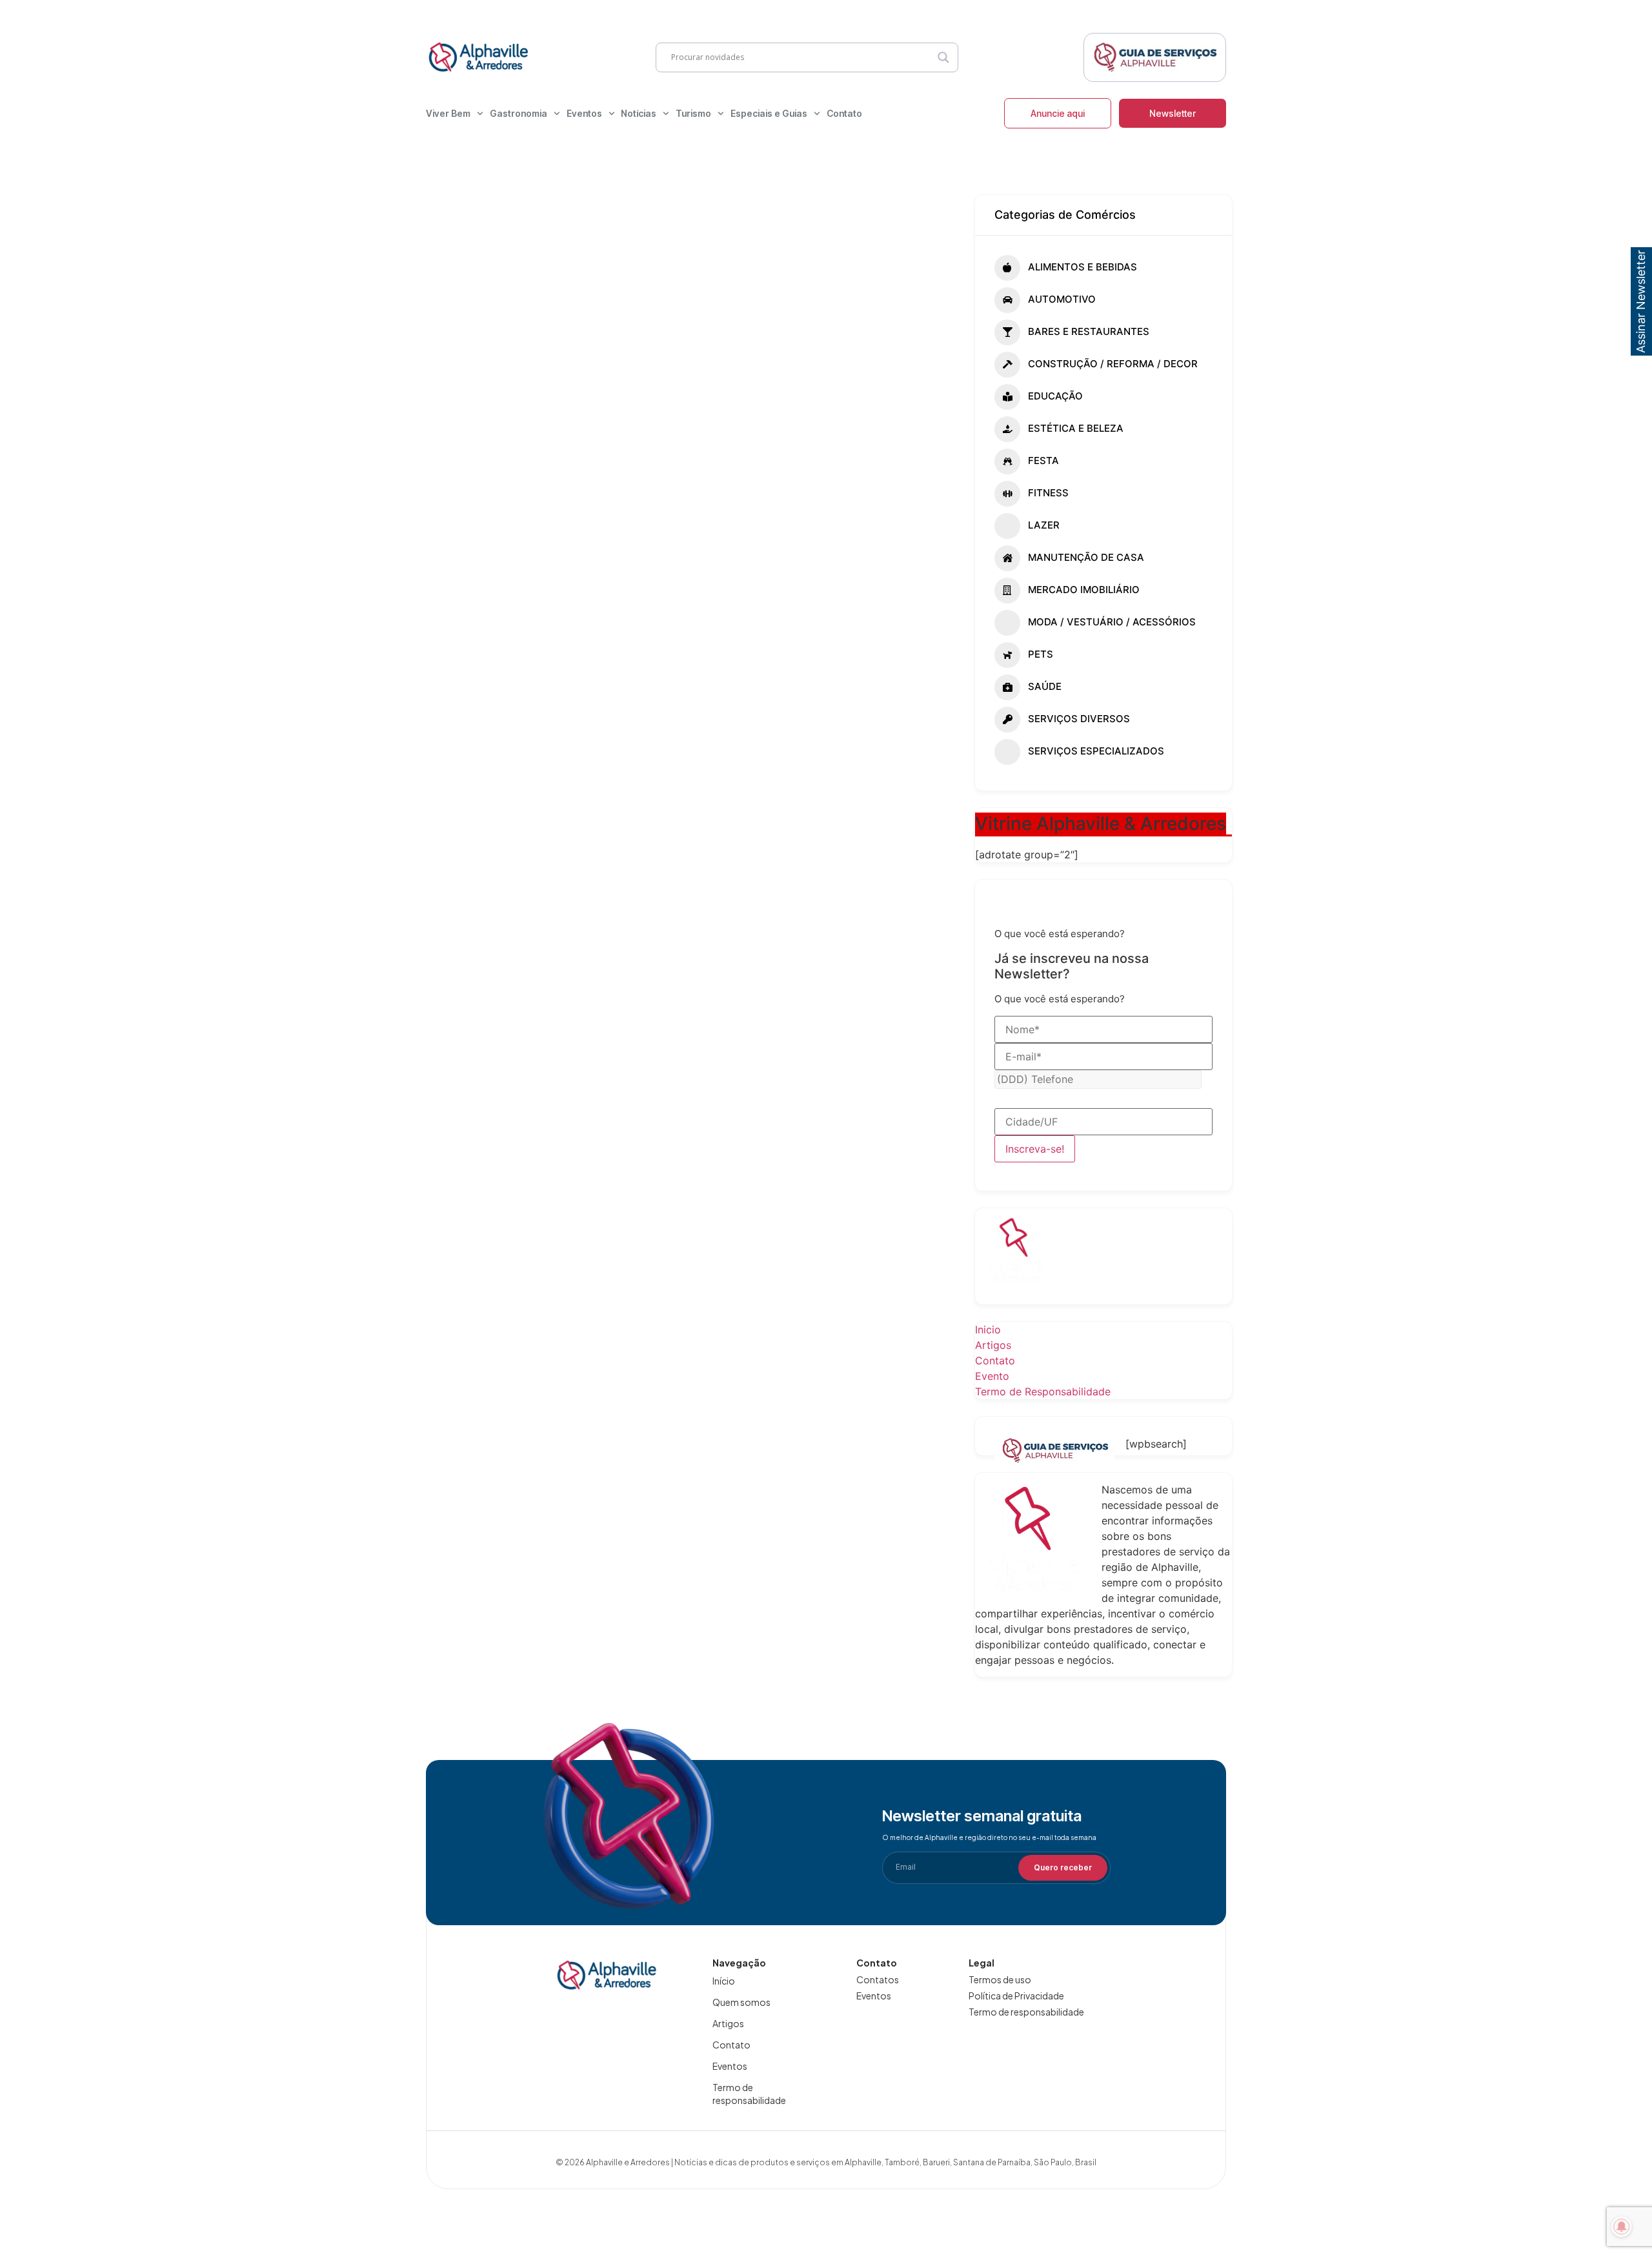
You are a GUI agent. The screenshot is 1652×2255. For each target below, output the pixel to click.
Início (724, 1981)
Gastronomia (519, 113)
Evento (992, 1376)
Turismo (693, 113)
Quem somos (741, 2002)
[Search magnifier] (943, 57)
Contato (844, 113)
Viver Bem (448, 113)
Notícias (639, 113)
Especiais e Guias (769, 113)
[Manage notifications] (1622, 2227)
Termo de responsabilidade (749, 2094)
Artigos (993, 1345)
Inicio (988, 1330)
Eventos (584, 113)
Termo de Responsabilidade (1043, 1391)
